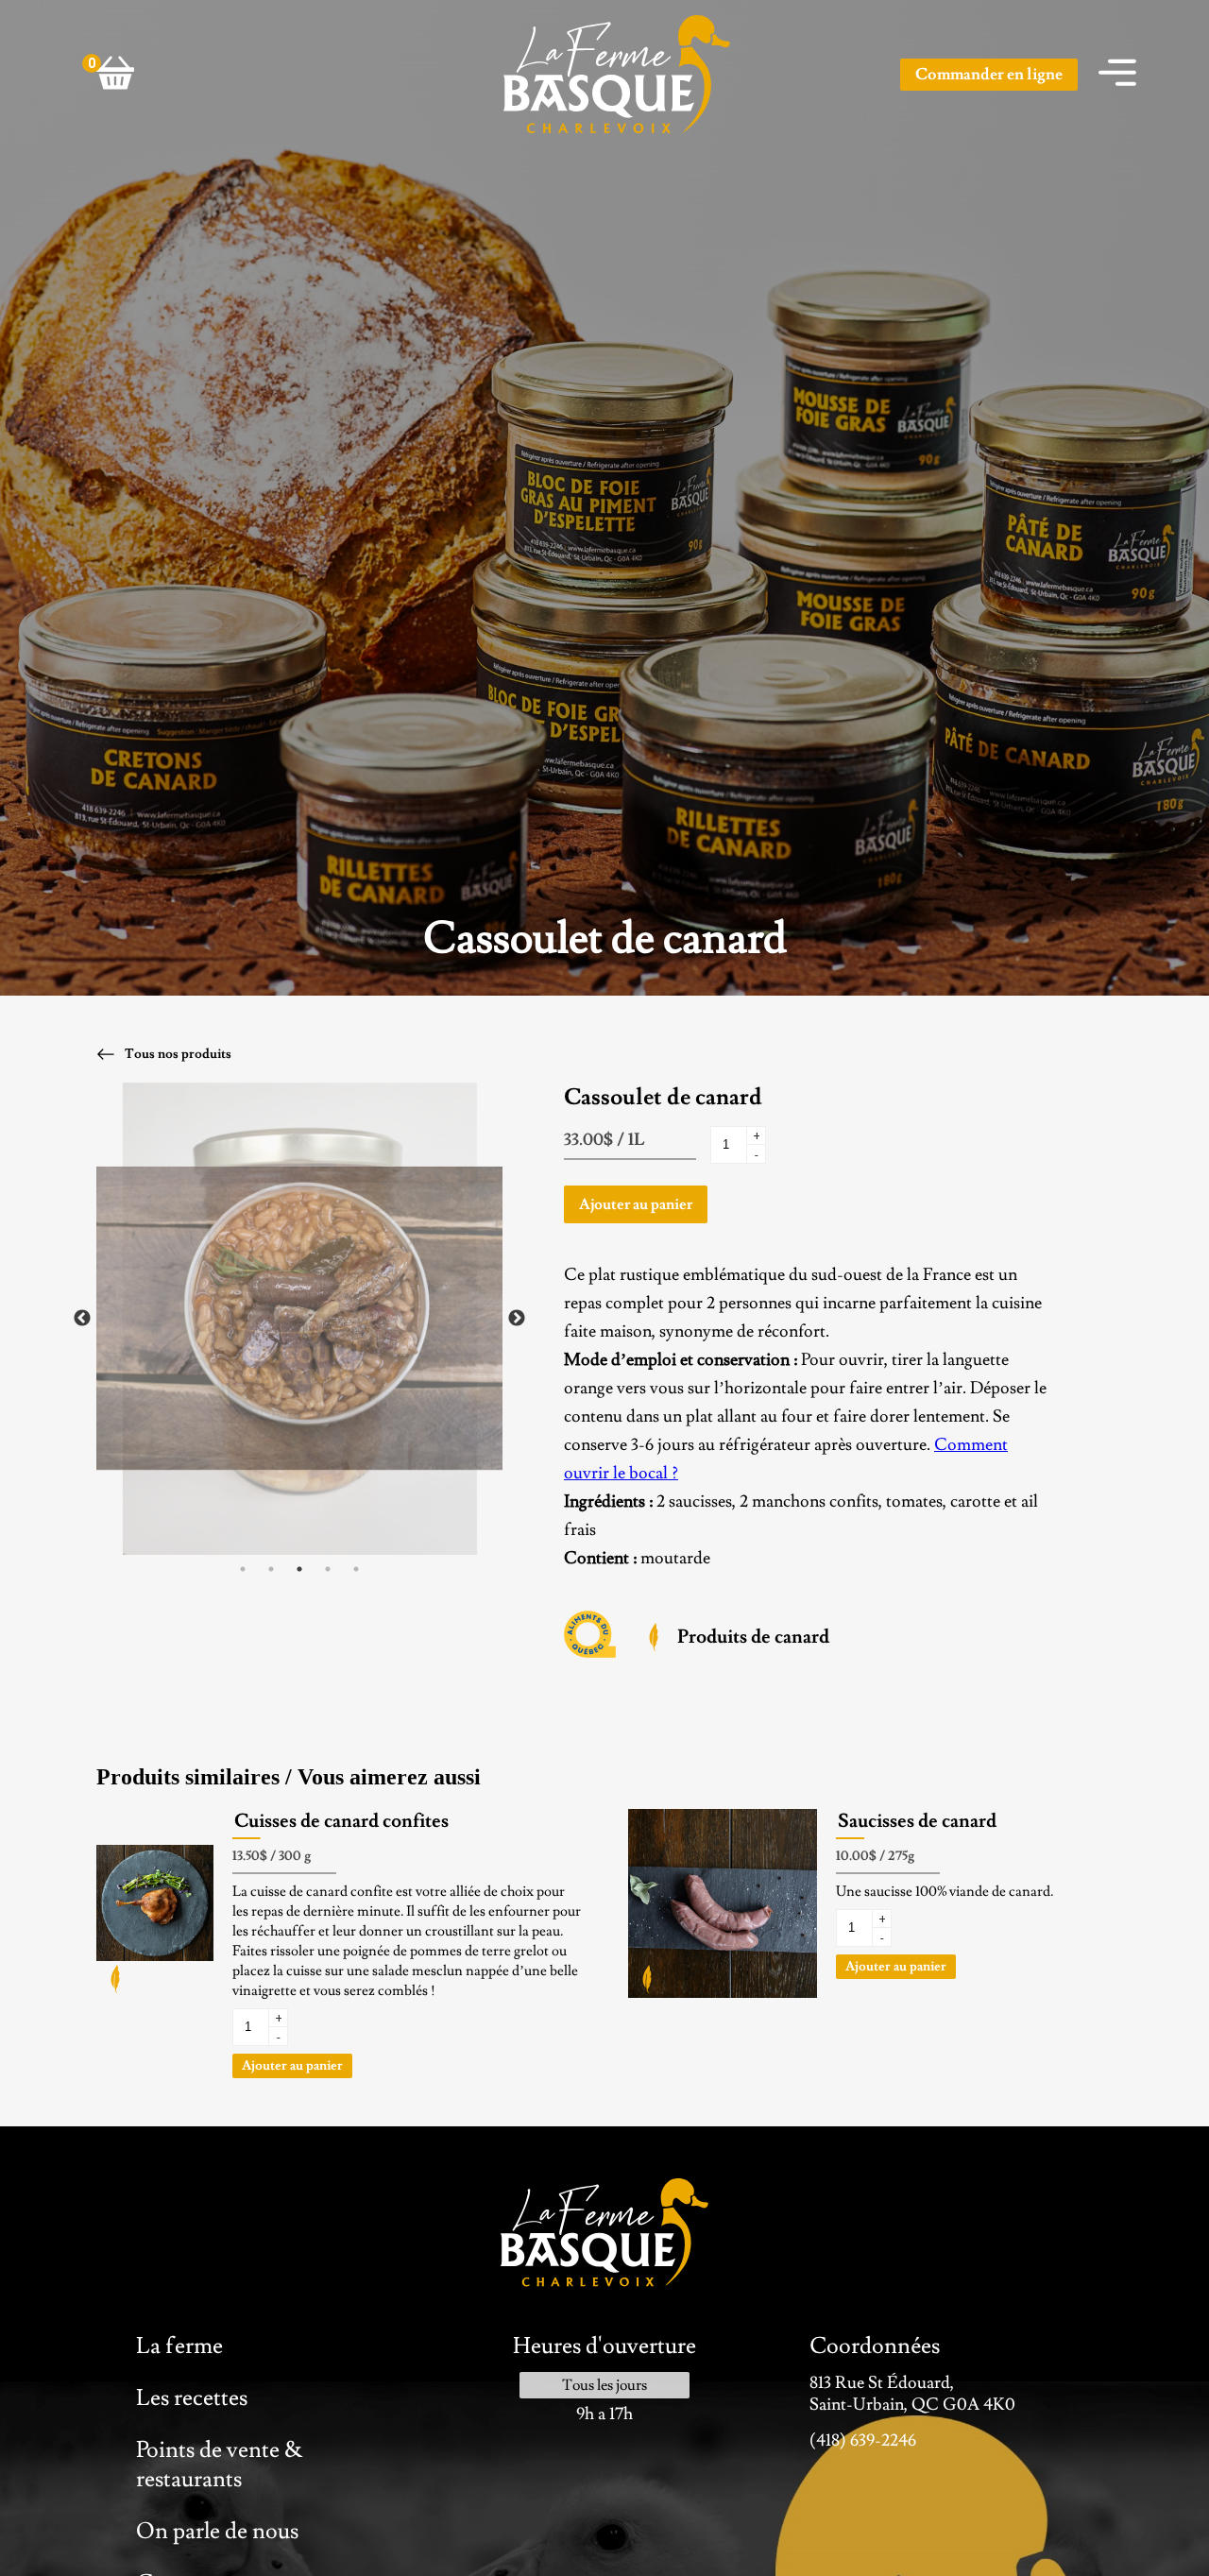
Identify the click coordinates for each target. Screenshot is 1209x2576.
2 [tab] (271, 1569)
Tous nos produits (178, 1054)
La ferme (179, 2346)
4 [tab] (328, 1569)
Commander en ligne (989, 75)
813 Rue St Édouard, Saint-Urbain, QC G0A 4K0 (912, 2394)
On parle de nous (217, 2531)
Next (517, 1319)
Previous (82, 1319)
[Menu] (1117, 75)
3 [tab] (299, 1569)
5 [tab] (356, 1569)
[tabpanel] (300, 1319)
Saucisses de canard (917, 1821)
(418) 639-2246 (863, 2440)
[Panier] (115, 75)
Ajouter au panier (636, 1204)
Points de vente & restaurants (220, 2465)
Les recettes (192, 2398)
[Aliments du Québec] (597, 1638)
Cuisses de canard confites (341, 1821)
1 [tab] (243, 1569)
